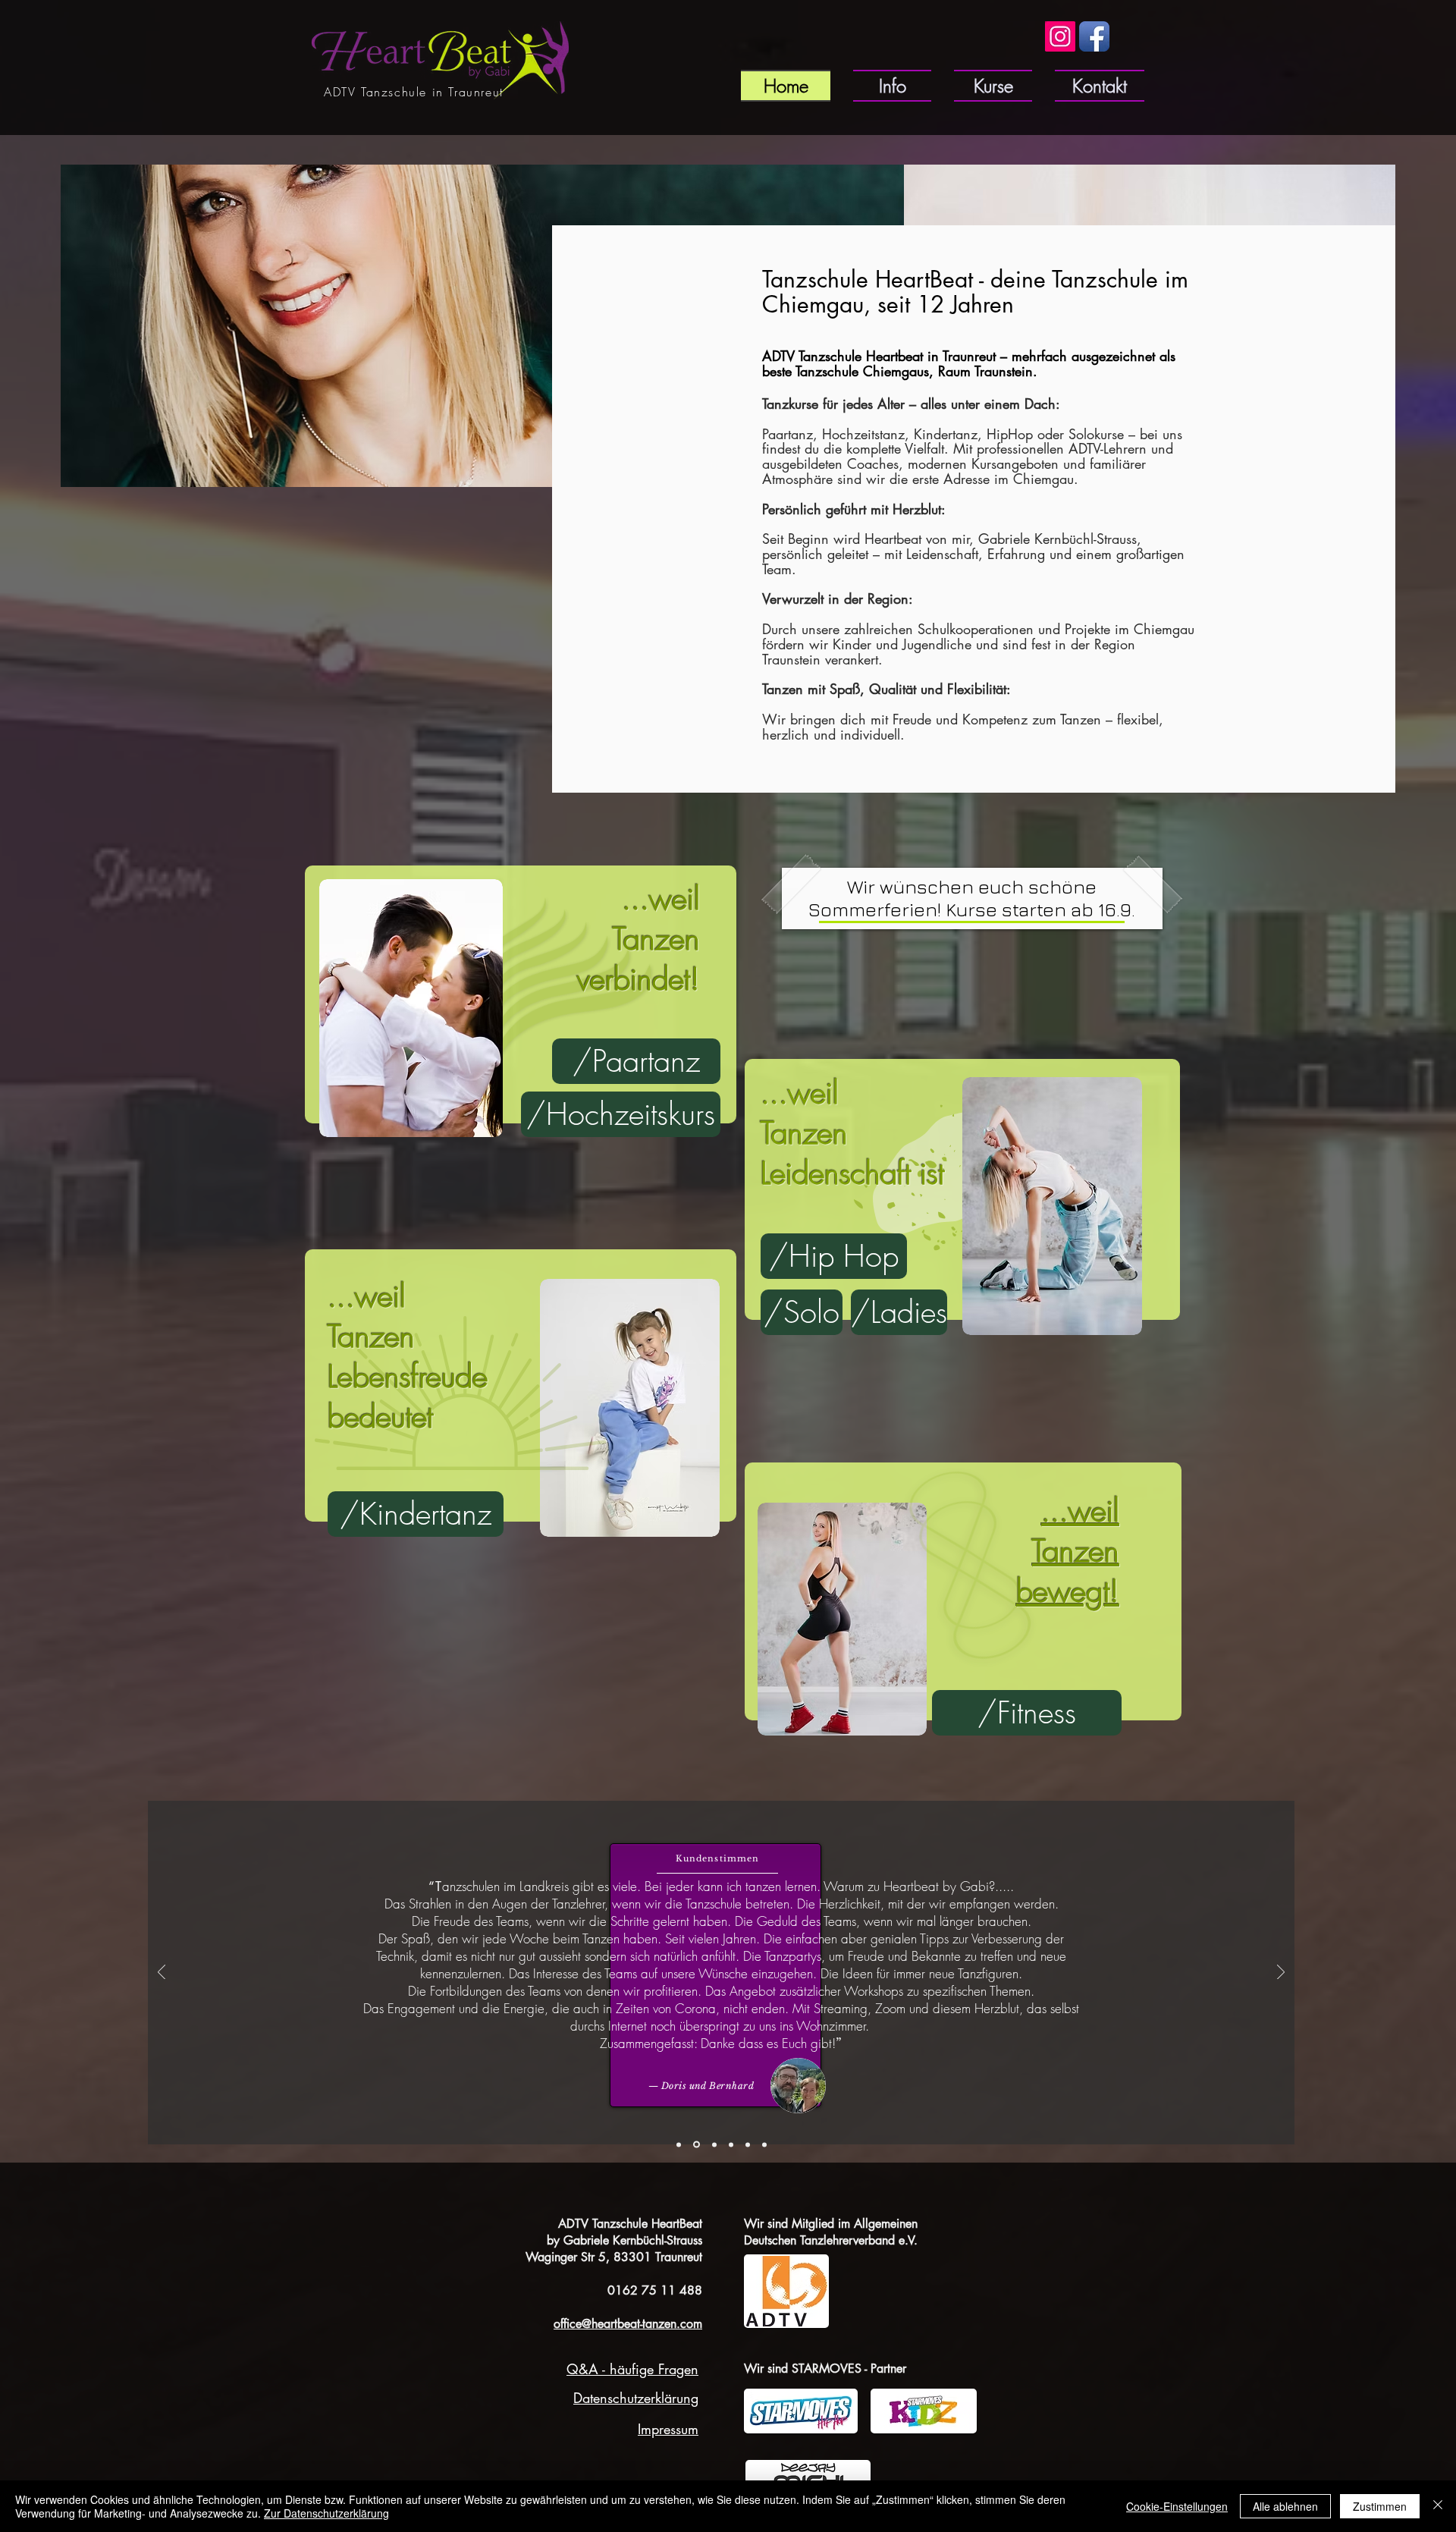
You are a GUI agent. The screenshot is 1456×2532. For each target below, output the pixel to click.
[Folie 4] (695, 2144)
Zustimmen (1380, 2506)
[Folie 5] (748, 2144)
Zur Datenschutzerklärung (326, 2513)
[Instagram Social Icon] (1060, 36)
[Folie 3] (731, 2144)
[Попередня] (162, 1973)
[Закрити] (1438, 2506)
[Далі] (1281, 1973)
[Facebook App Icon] (1094, 36)
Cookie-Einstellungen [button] (1177, 2506)
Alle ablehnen (1285, 2506)
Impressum (668, 2429)
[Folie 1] (679, 2144)
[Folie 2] (713, 2145)
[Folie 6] (764, 2144)
